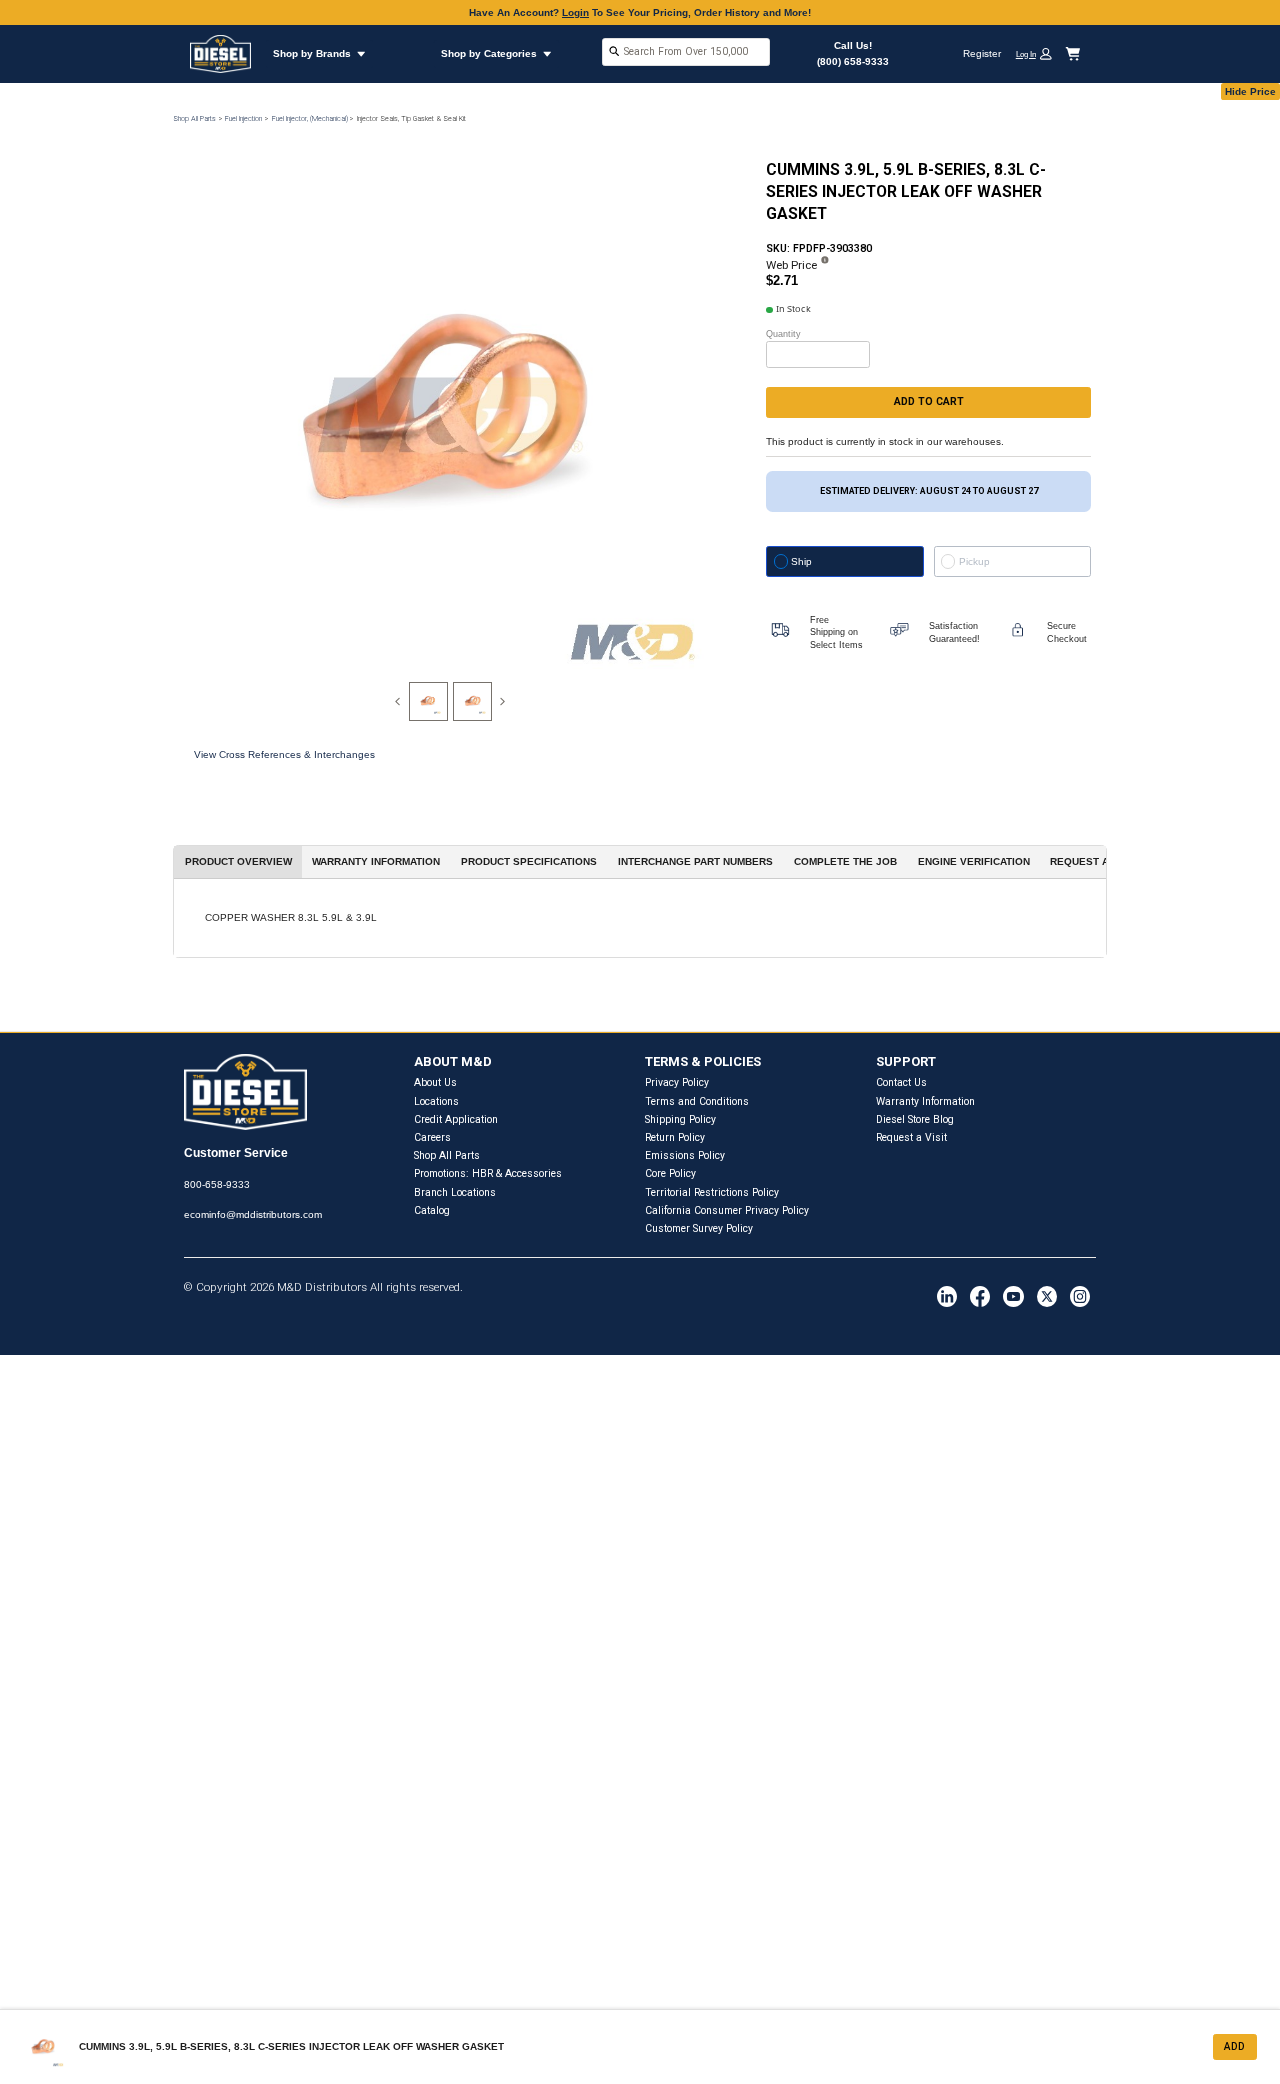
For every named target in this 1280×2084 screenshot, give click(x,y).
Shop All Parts (194, 118)
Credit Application (456, 1119)
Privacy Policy (677, 1082)
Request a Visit (911, 1137)
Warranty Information (925, 1101)
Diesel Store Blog (915, 1119)
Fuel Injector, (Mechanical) (310, 118)
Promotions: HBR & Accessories (488, 1173)
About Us (435, 1082)
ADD (1234, 2046)
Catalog (432, 1210)
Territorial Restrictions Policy (712, 1192)
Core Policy (670, 1173)
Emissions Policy (685, 1155)
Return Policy (675, 1137)
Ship (801, 561)
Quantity (783, 334)
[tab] (428, 701)
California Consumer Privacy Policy (727, 1210)
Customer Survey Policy (699, 1228)
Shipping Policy (680, 1119)
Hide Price (1250, 91)
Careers (432, 1137)
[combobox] (686, 53)
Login (575, 12)
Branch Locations (455, 1192)
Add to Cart (929, 401)
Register (982, 53)
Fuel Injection (243, 118)
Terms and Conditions (697, 1101)
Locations (436, 1101)
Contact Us (901, 1082)
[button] (1039, 53)
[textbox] (686, 51)
